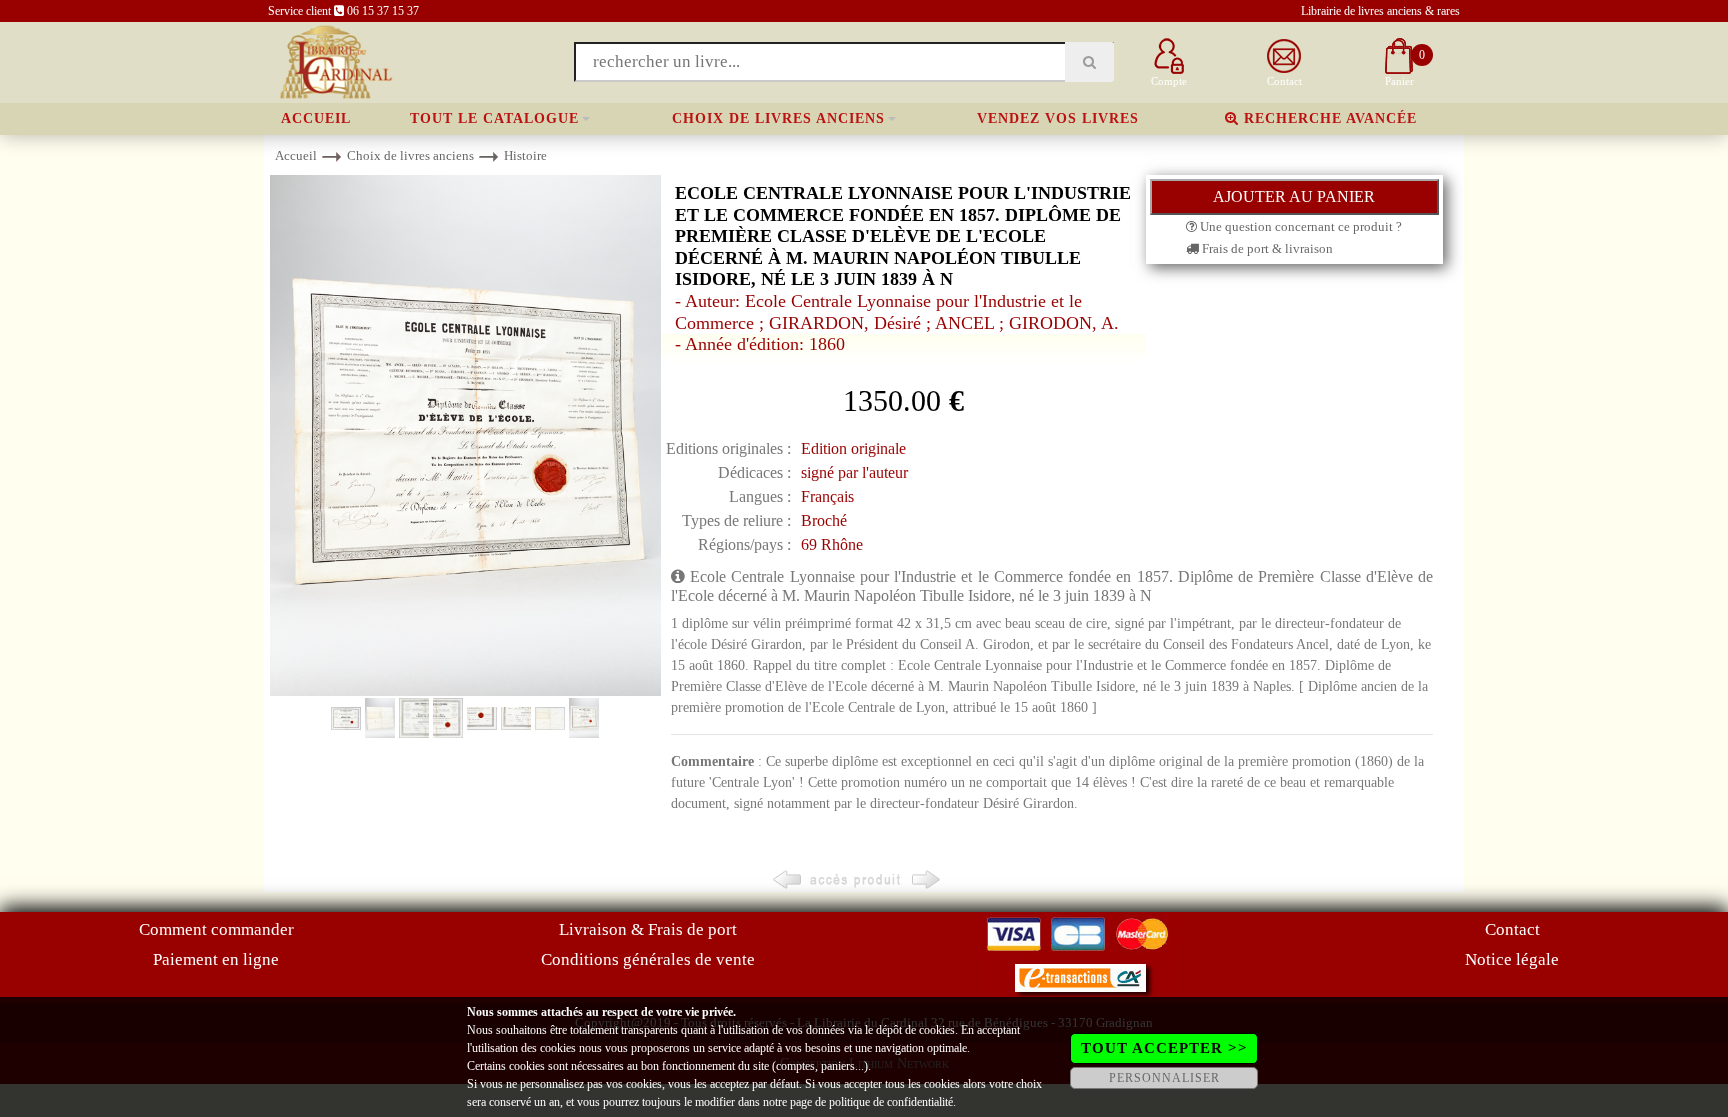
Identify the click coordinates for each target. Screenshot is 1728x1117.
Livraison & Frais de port (648, 929)
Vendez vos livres (1058, 118)
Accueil (316, 118)
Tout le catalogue (494, 118)
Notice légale (1512, 959)
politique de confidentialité (891, 1102)
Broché (824, 520)
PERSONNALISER (1164, 1078)
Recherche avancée (1328, 118)
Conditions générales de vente (648, 959)
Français (827, 496)
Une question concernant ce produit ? (1299, 226)
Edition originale (853, 448)
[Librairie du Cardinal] (334, 60)
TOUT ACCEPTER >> (1164, 1048)
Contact (1512, 929)
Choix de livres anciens (778, 118)
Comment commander (216, 929)
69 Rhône (832, 544)
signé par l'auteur (854, 472)
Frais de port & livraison (1266, 248)
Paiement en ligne (216, 959)
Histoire (525, 155)
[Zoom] (465, 434)
